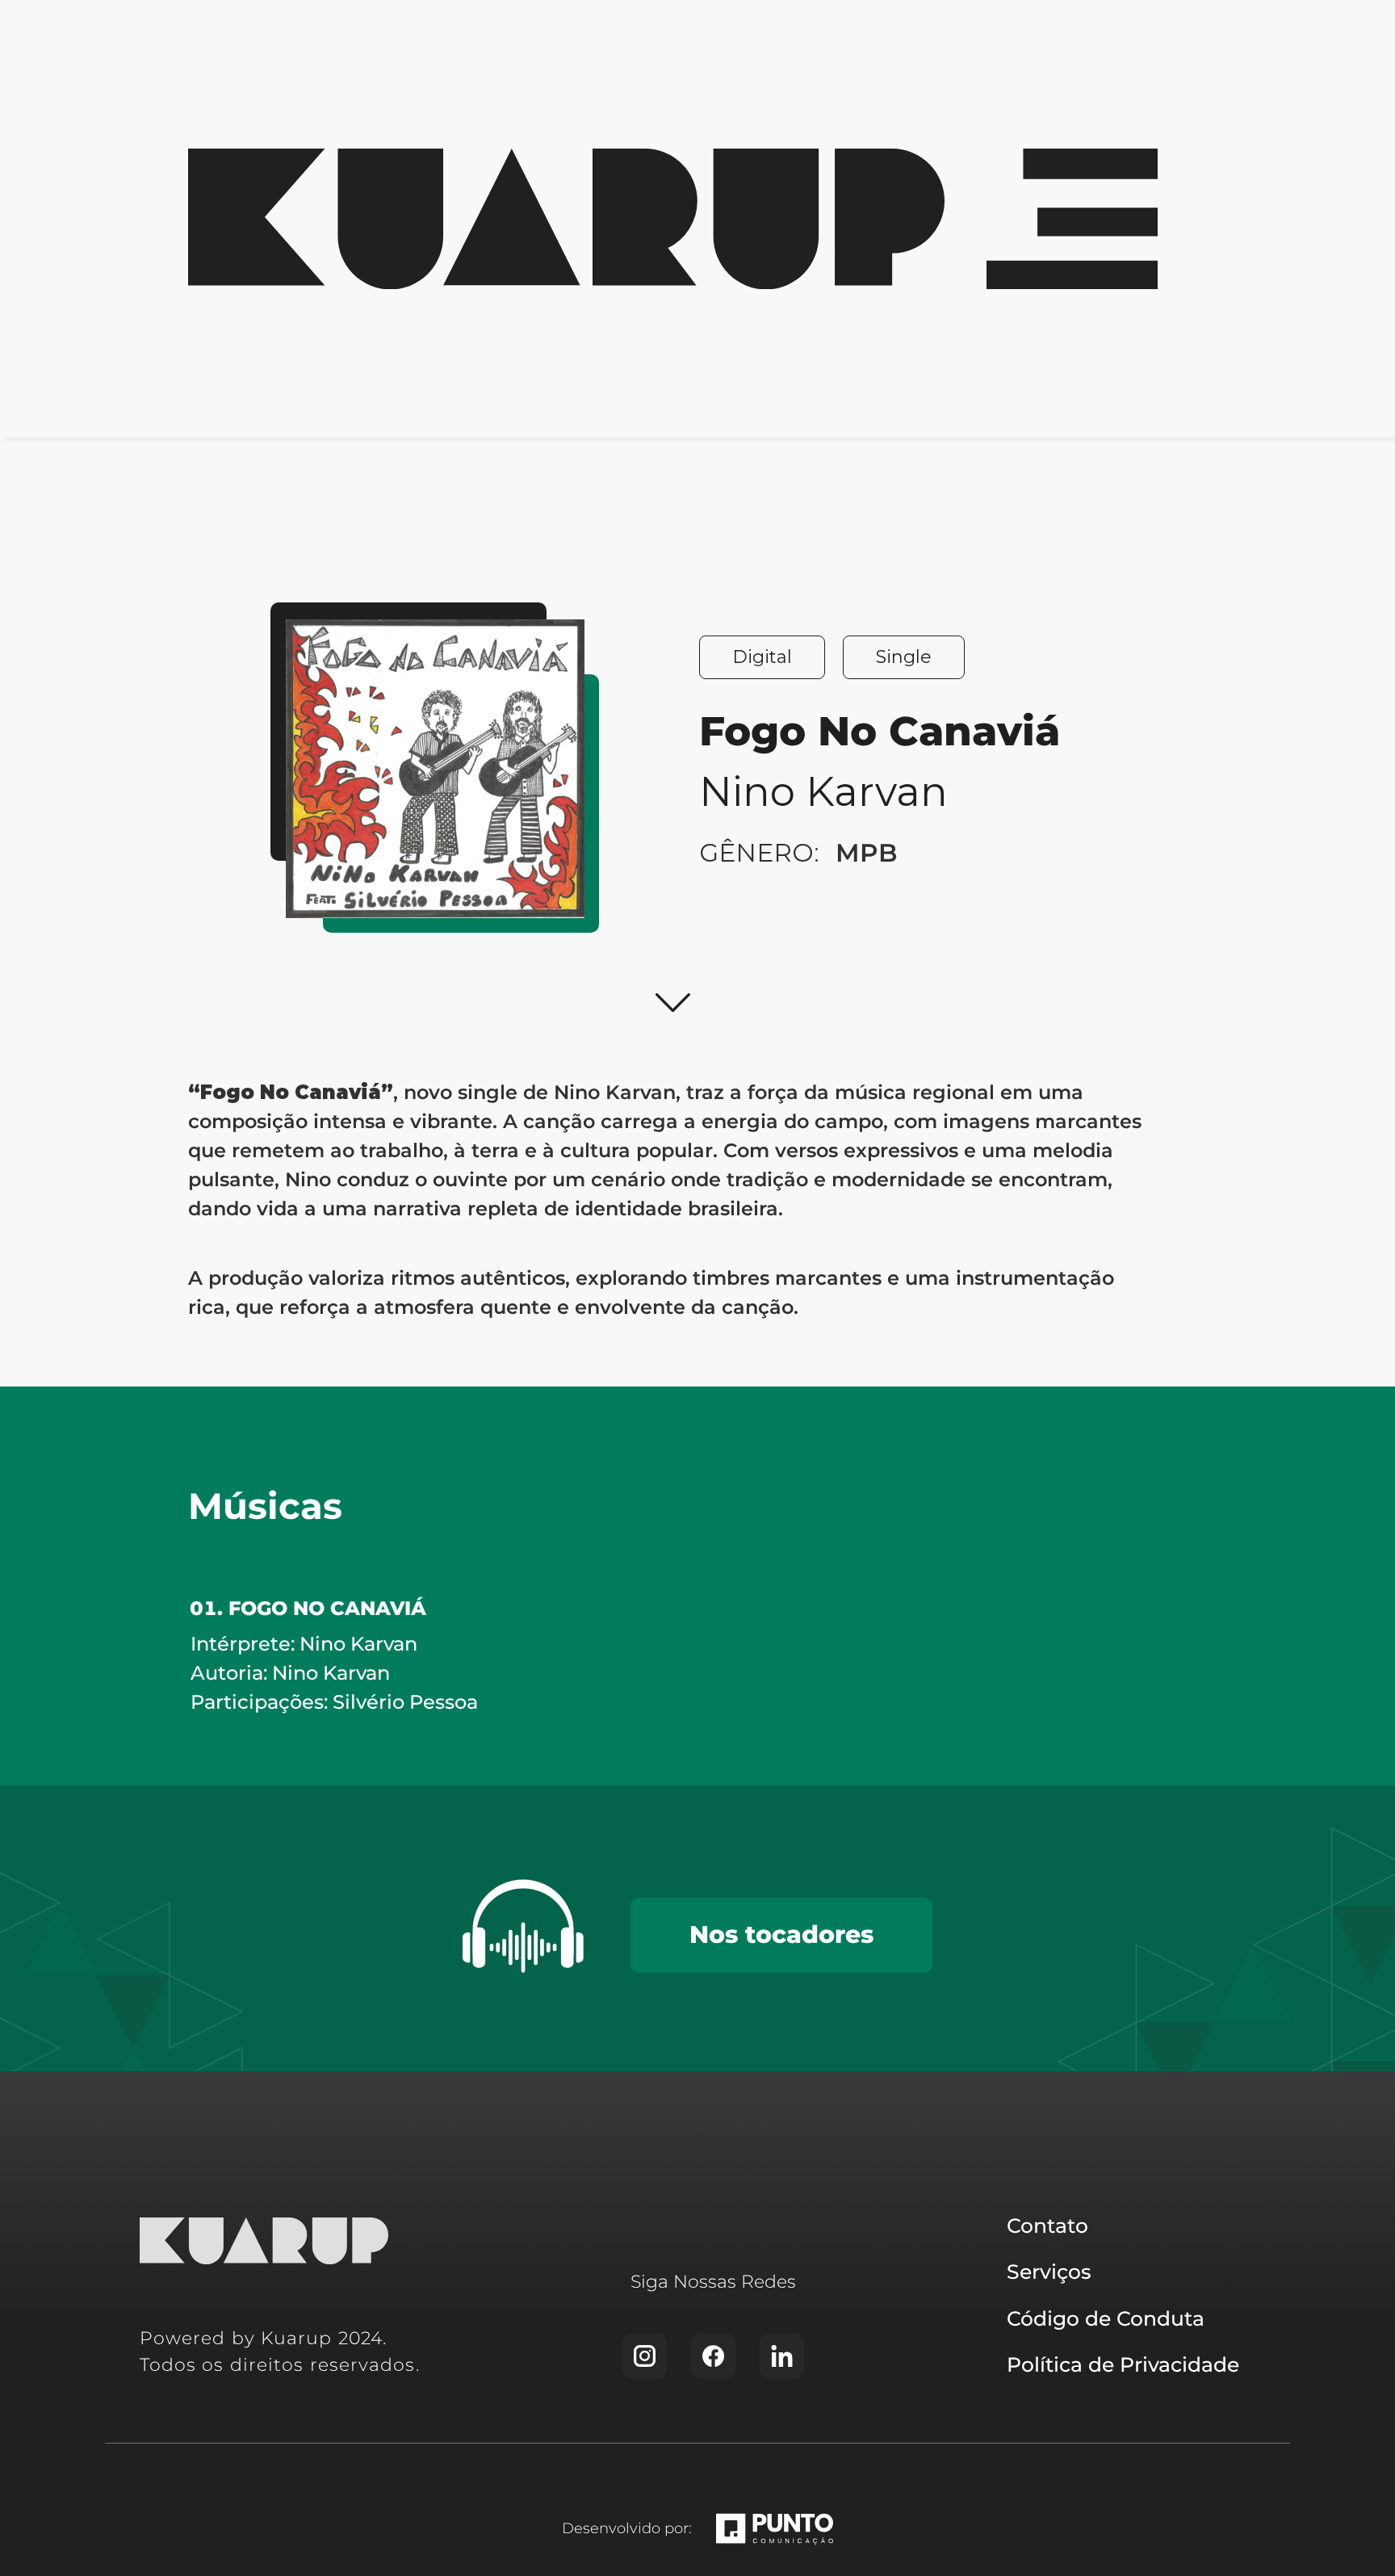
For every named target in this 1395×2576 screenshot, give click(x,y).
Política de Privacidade (1123, 2364)
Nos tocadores (781, 1934)
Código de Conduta (1106, 2318)
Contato (1047, 2226)
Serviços (1049, 2272)
